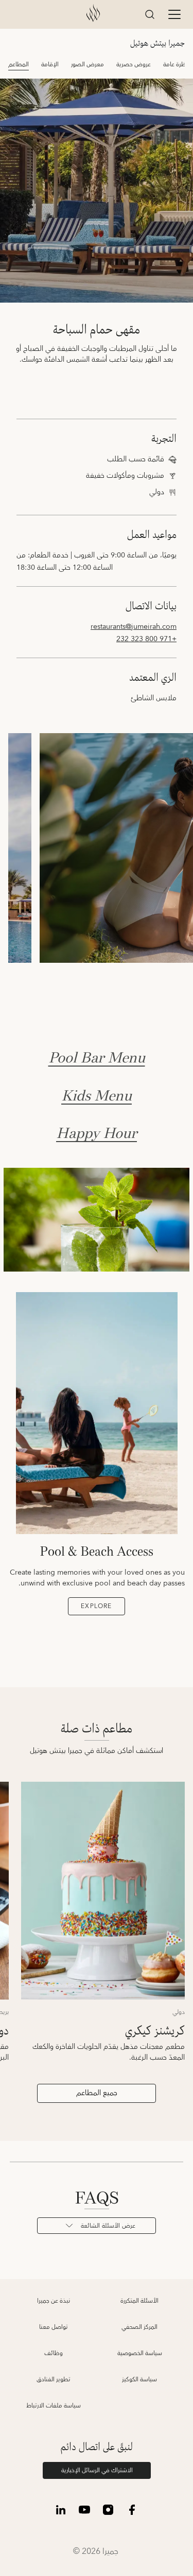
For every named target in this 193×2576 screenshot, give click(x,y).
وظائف (54, 2353)
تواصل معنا (54, 2327)
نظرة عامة (176, 64)
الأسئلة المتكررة (139, 2301)
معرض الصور (87, 64)
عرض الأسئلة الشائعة (108, 2226)
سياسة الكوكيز (139, 2379)
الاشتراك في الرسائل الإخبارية (97, 2470)
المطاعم (19, 64)
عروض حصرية (134, 64)
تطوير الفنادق (54, 2379)
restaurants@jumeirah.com (134, 627)
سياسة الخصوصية (140, 2353)
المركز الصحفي (139, 2327)
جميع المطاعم (97, 2093)
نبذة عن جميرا (54, 2301)
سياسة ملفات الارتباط (54, 2406)
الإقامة (50, 64)
